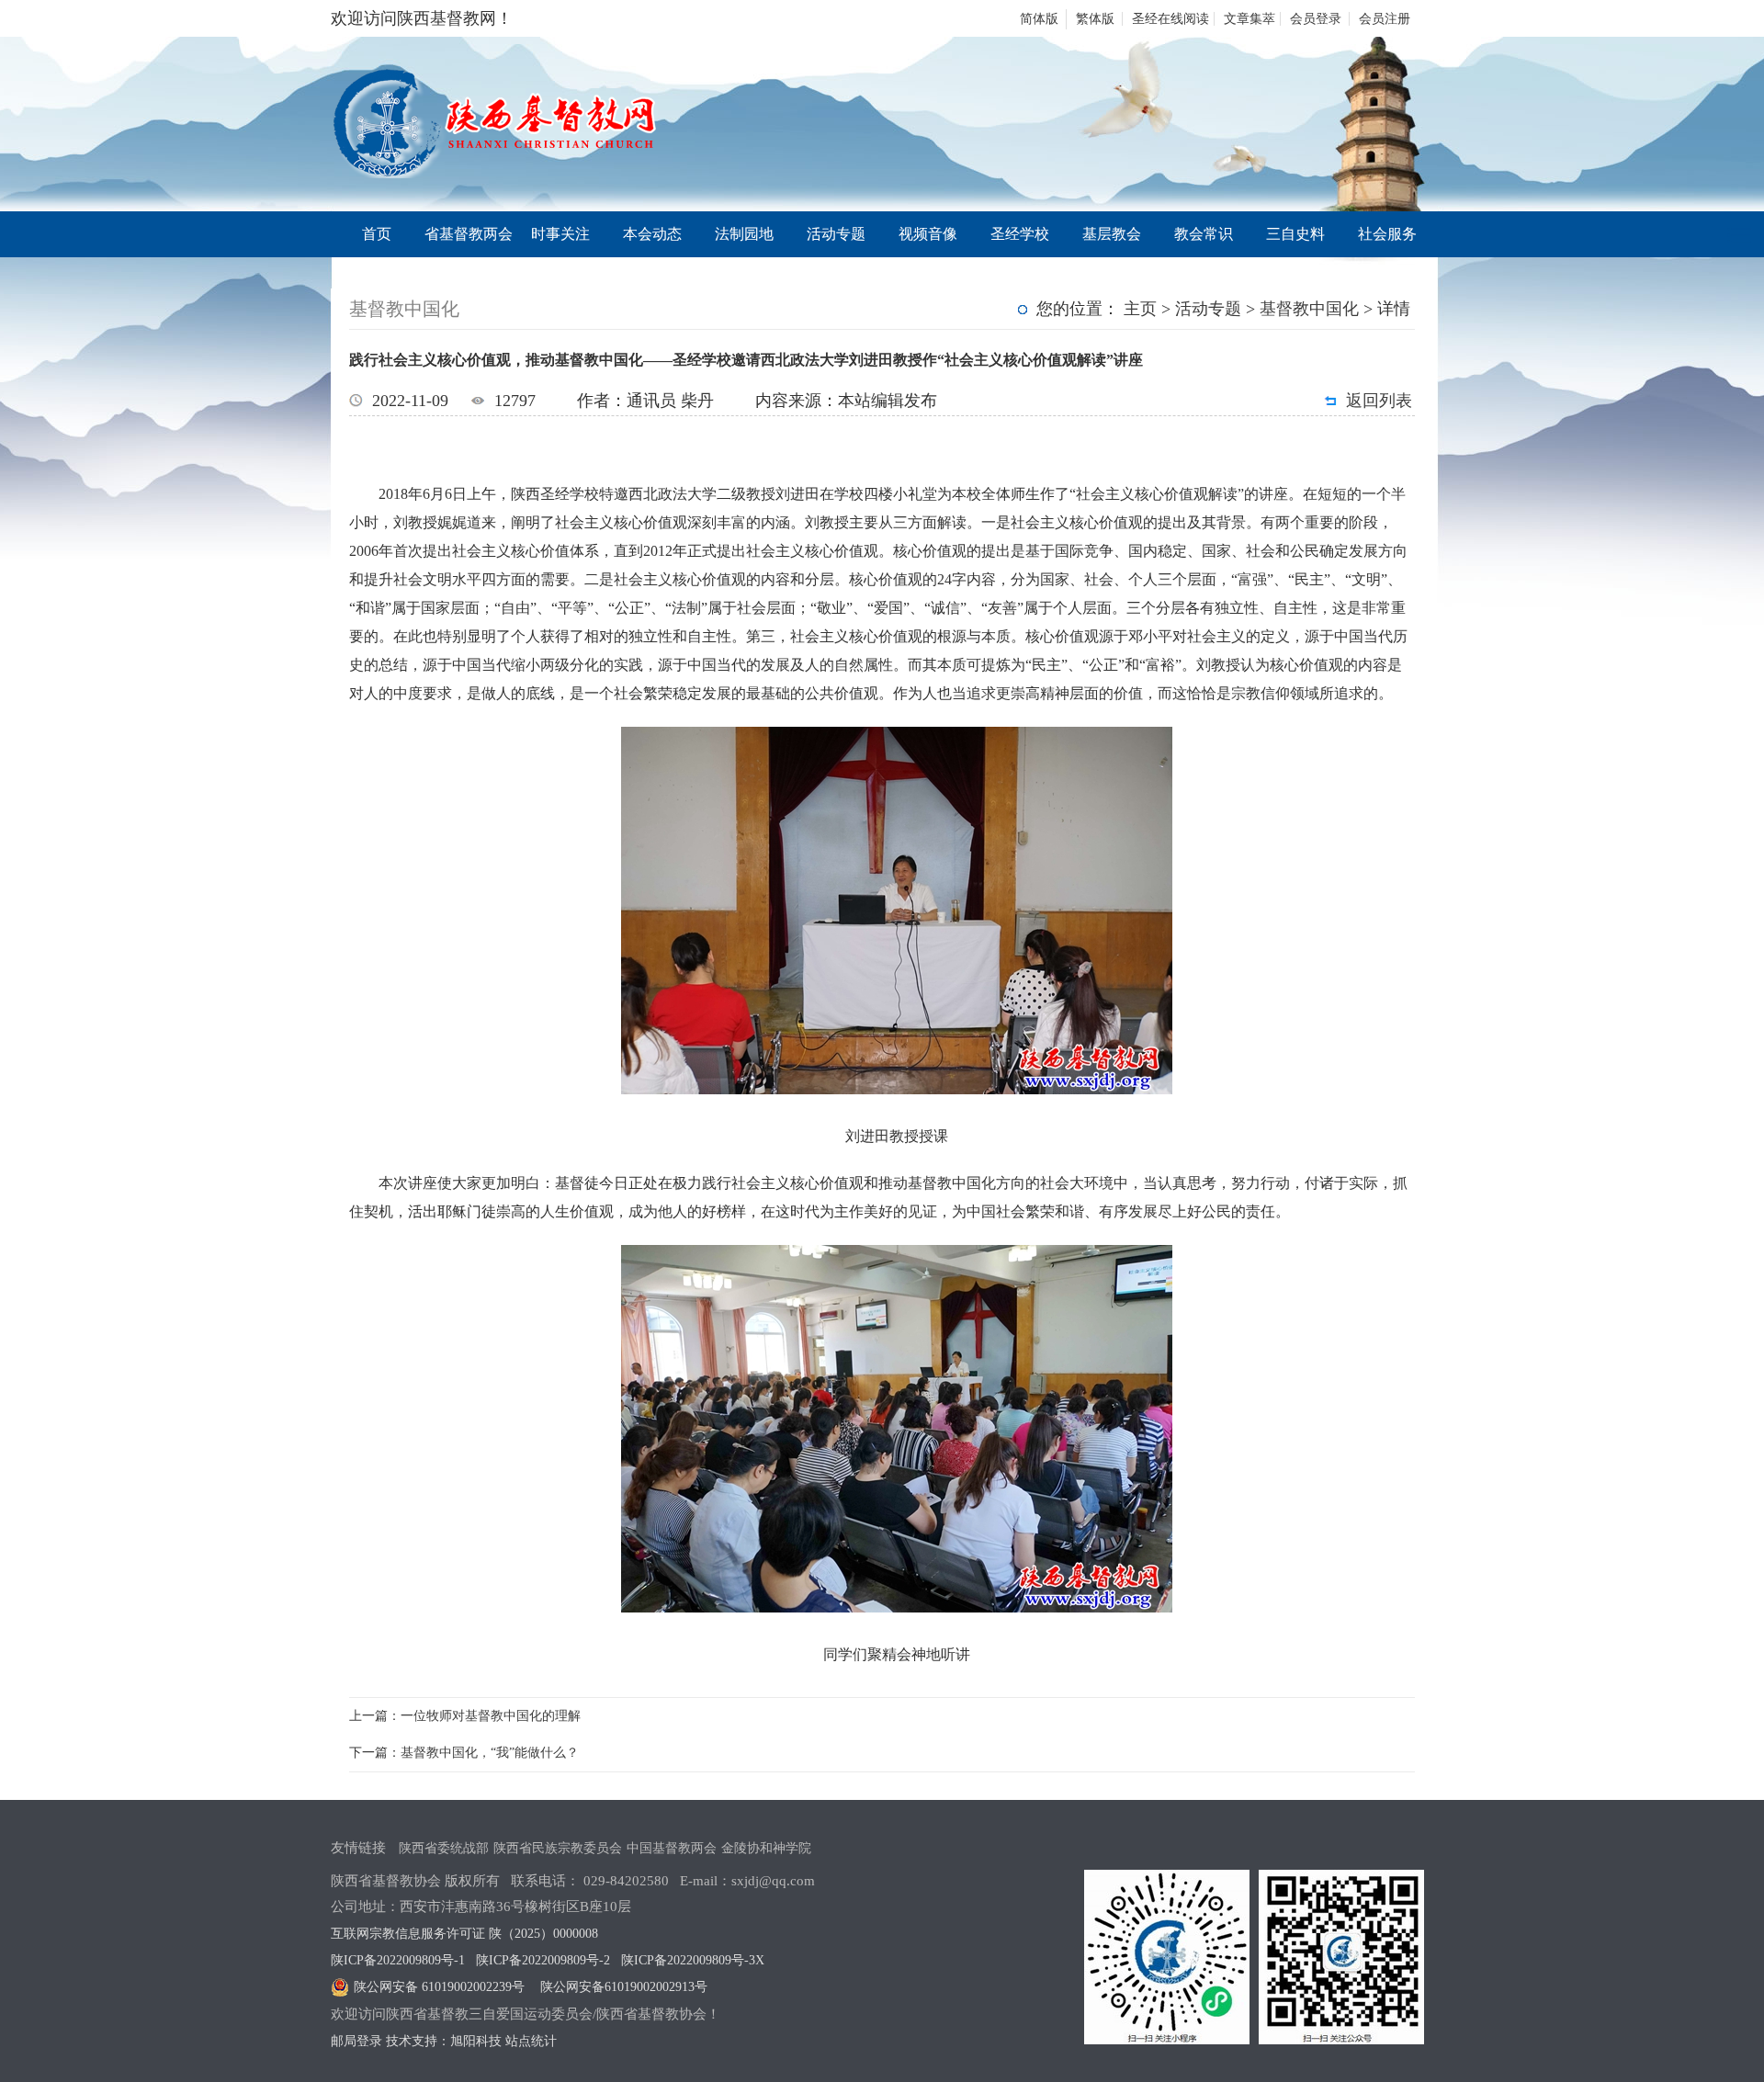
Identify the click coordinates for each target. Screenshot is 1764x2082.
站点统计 (531, 2041)
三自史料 (1295, 234)
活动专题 (836, 234)
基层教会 (1112, 234)
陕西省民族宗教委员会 (558, 1848)
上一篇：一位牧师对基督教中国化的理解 (465, 1716)
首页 (377, 234)
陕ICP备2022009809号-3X (693, 1960)
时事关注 (560, 234)
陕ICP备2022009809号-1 (398, 1960)
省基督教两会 (469, 234)
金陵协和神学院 (766, 1848)
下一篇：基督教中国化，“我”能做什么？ (464, 1753)
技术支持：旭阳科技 (444, 2041)
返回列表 (1379, 401)
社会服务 (1387, 234)
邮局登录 (356, 2041)
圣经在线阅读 (1170, 19)
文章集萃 (1249, 19)
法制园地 (744, 234)
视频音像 (928, 234)
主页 (1140, 309)
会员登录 (1316, 19)
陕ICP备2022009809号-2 (543, 1960)
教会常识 (1204, 234)
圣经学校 (1020, 234)
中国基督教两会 (672, 1848)
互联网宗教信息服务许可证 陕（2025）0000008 (464, 1934)
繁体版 (1095, 19)
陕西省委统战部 (444, 1848)
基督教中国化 (1309, 309)
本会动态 (652, 234)
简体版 (1039, 19)
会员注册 (1385, 19)
